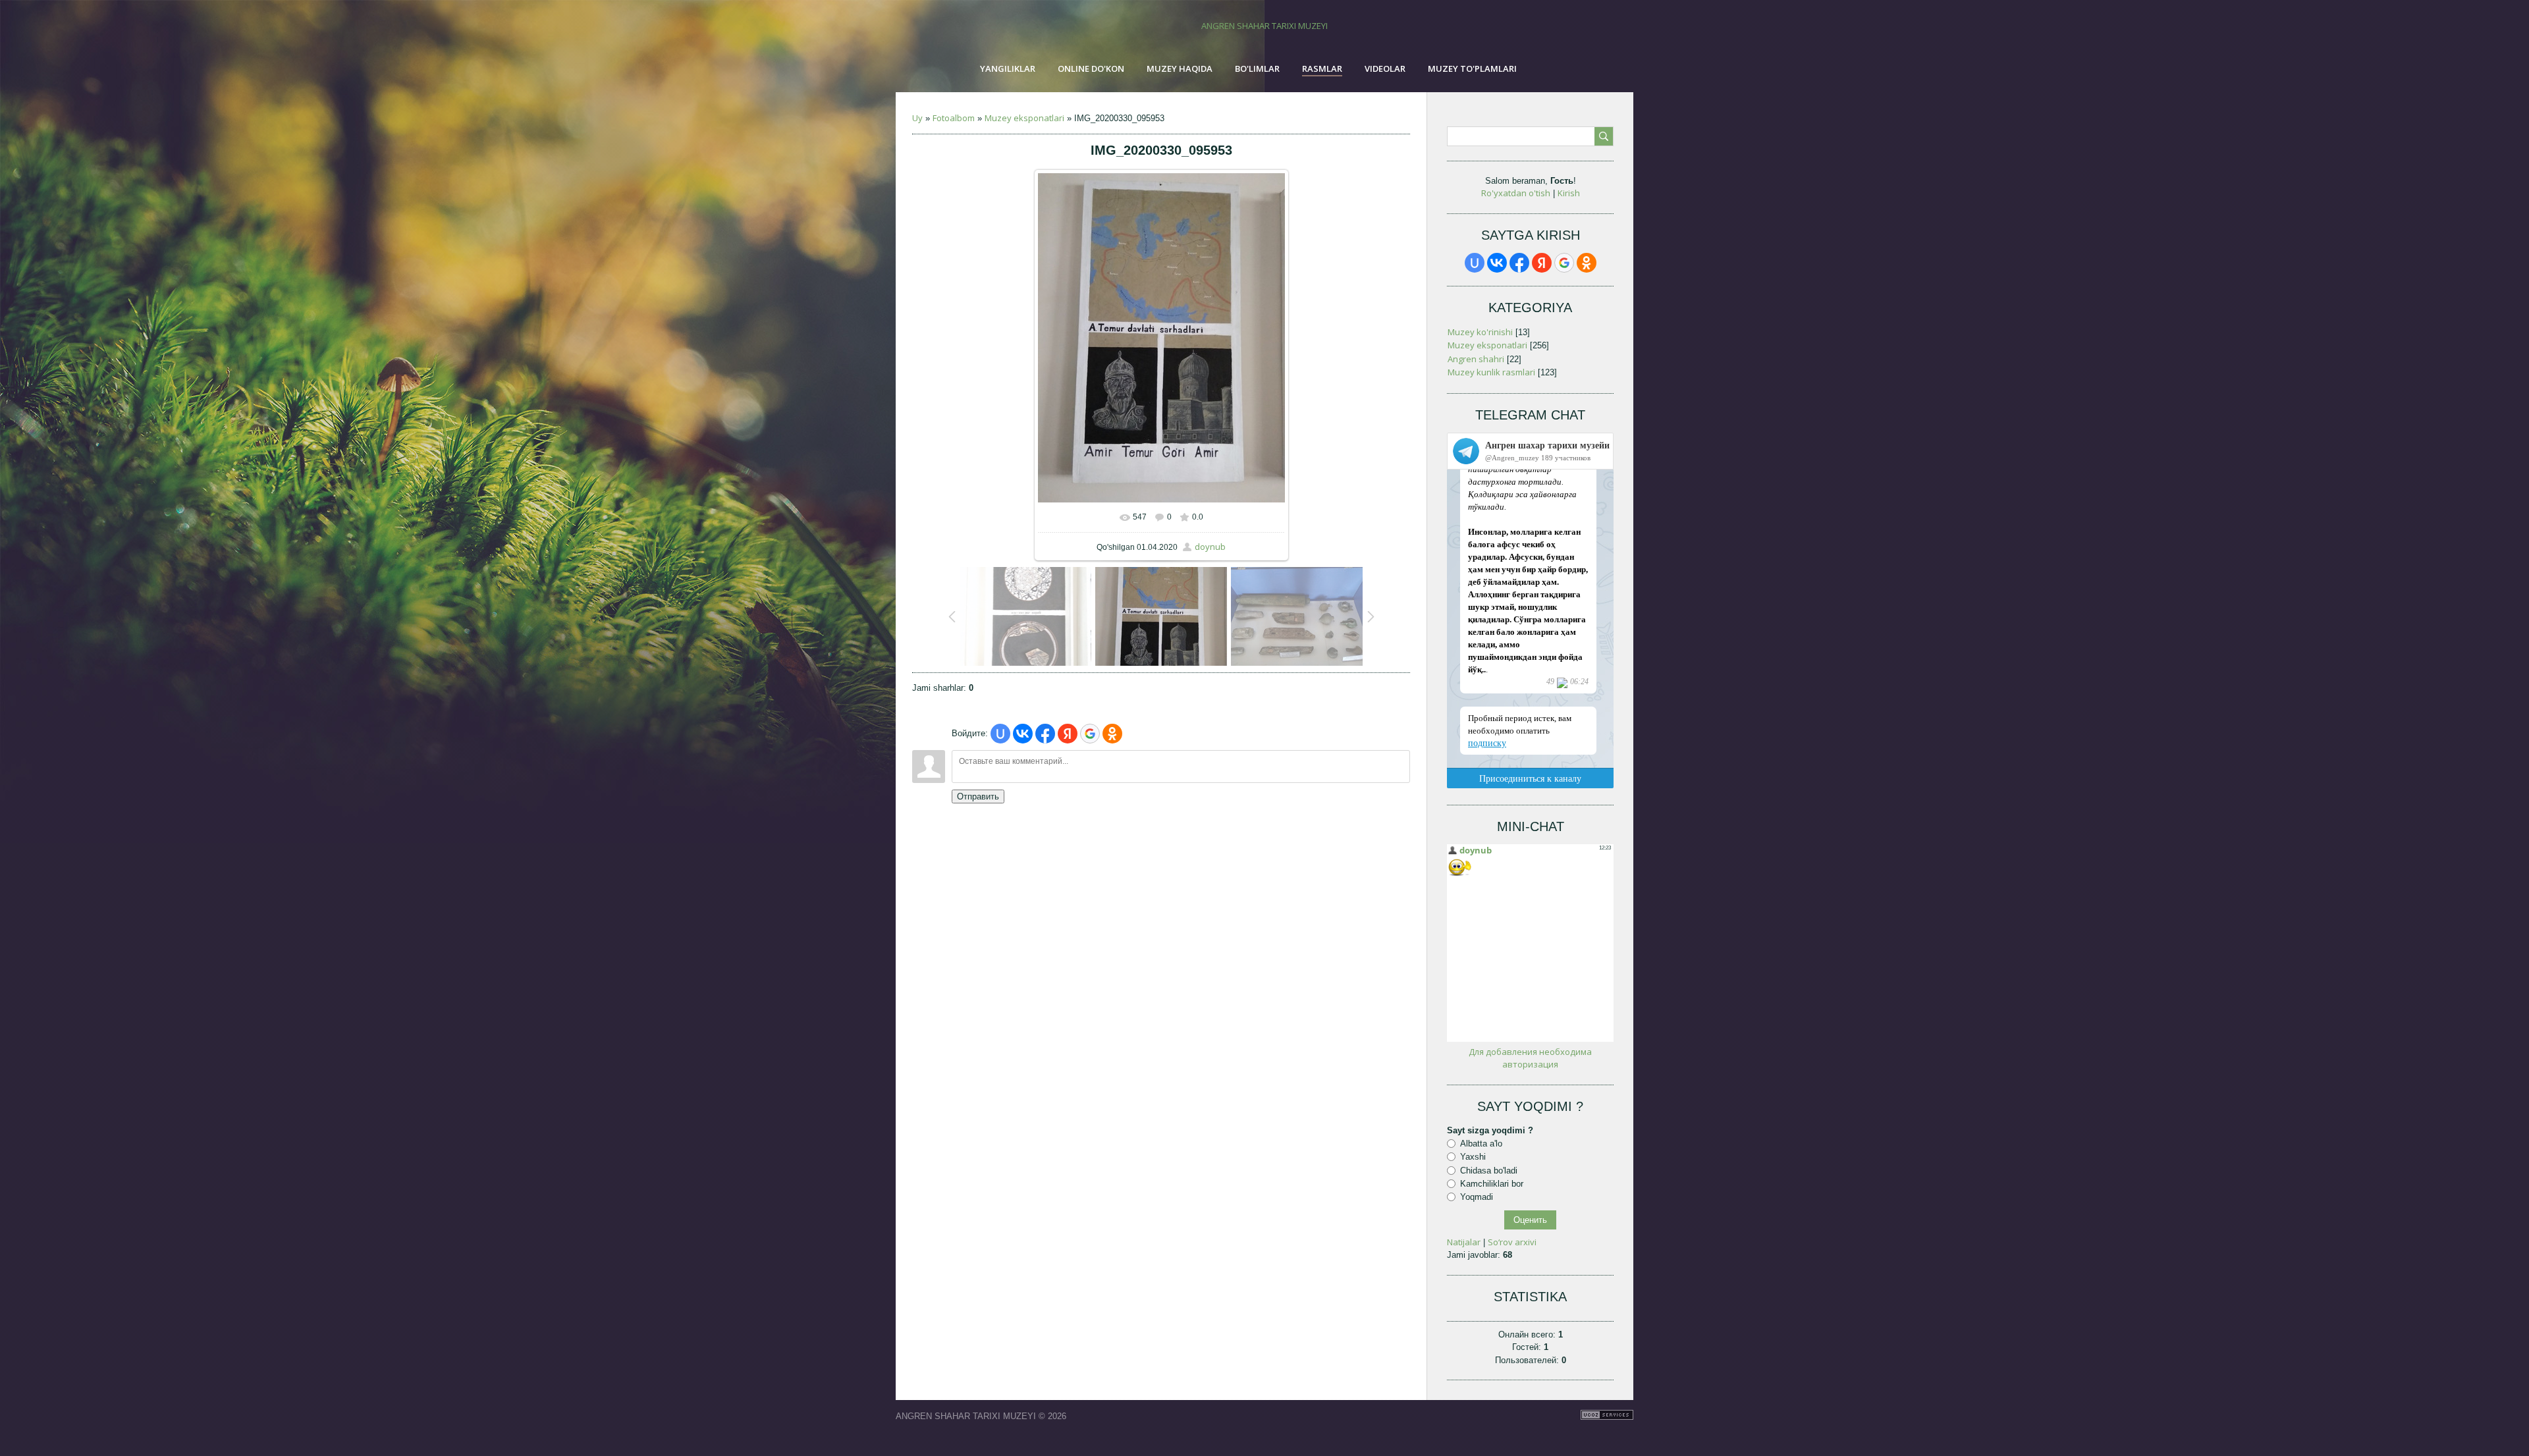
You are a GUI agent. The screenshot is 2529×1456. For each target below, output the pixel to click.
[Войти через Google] (1090, 734)
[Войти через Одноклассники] (1112, 734)
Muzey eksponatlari (1024, 118)
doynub (1210, 547)
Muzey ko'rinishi (1480, 332)
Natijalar (1464, 1242)
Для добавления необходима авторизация (1530, 1058)
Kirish (1569, 193)
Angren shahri (1476, 359)
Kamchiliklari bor (1492, 1184)
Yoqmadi (1477, 1197)
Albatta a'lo (1481, 1144)
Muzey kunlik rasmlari (1491, 372)
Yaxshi (1473, 1157)
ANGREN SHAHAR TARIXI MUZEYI (1264, 26)
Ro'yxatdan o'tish (1516, 193)
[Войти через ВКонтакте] (1023, 734)
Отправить (978, 796)
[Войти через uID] (1000, 734)
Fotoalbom (954, 118)
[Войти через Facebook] (1045, 734)
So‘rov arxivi (1512, 1242)
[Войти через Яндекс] (1068, 734)
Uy (917, 118)
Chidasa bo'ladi (1489, 1170)
